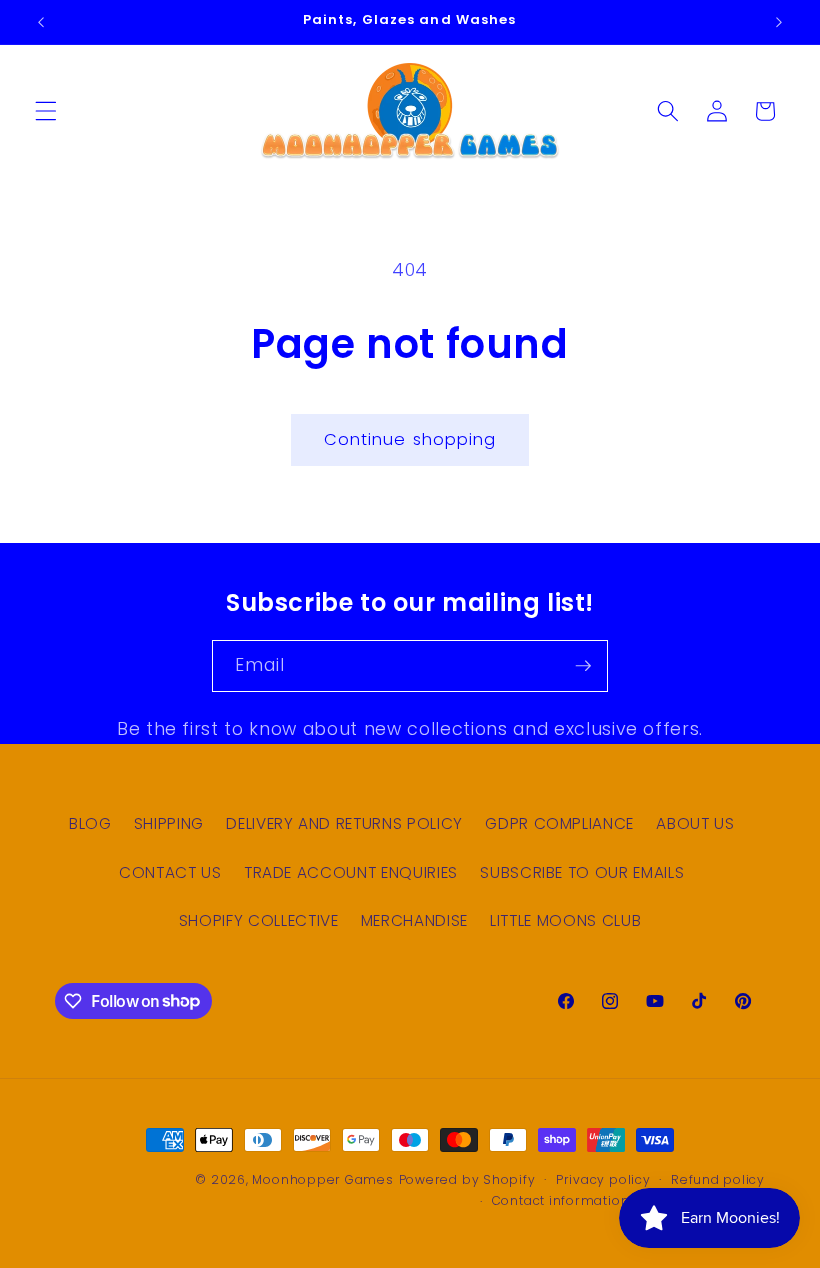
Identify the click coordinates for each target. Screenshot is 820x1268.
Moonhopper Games (322, 1179)
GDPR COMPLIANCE (559, 823)
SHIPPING (169, 823)
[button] (46, 111)
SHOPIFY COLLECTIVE (259, 920)
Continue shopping (410, 439)
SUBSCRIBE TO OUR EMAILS (582, 872)
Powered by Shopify (467, 1179)
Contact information (561, 1200)
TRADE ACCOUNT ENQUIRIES (351, 872)
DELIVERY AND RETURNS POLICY (344, 823)
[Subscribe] (583, 666)
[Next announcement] (779, 22)
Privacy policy (603, 1179)
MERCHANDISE (414, 920)
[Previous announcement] (41, 22)
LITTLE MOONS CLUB (565, 920)
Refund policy (718, 1179)
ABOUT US (695, 823)
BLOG (90, 823)
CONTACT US (170, 872)
